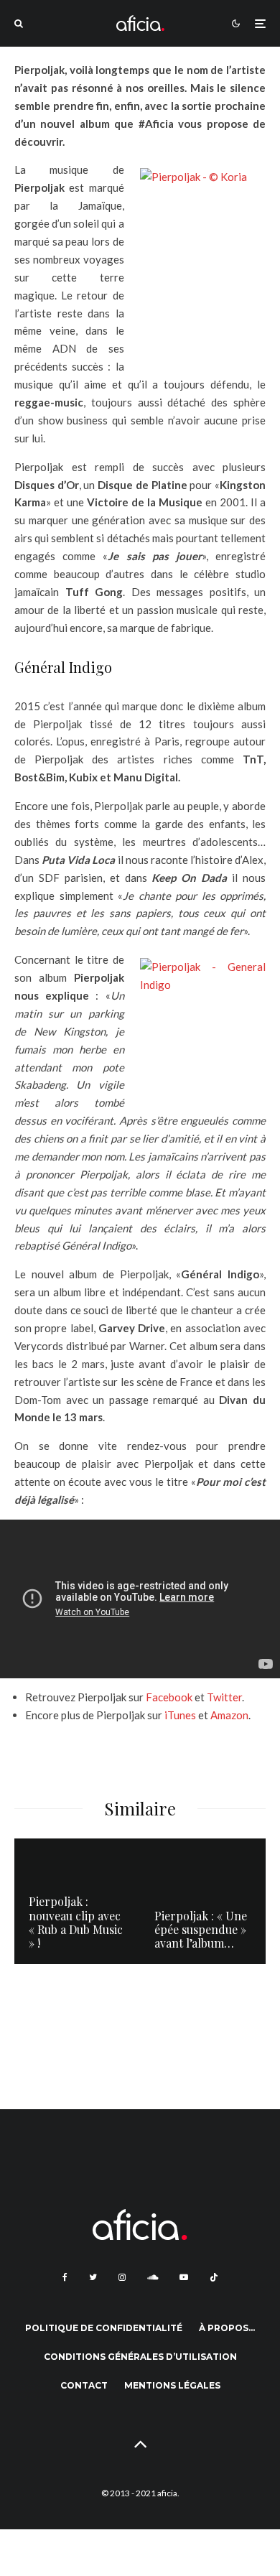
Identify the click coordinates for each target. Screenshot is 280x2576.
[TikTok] (214, 2277)
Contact (84, 2385)
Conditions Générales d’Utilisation (140, 2357)
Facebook (170, 1697)
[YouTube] (184, 2277)
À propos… (227, 2328)
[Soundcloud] (153, 2277)
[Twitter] (93, 2277)
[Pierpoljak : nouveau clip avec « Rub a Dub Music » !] (77, 1901)
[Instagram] (122, 2277)
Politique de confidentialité (104, 2328)
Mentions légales (172, 2385)
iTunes (181, 1715)
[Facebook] (65, 2277)
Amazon (229, 1715)
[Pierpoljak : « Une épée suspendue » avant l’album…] (203, 1901)
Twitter (224, 1697)
